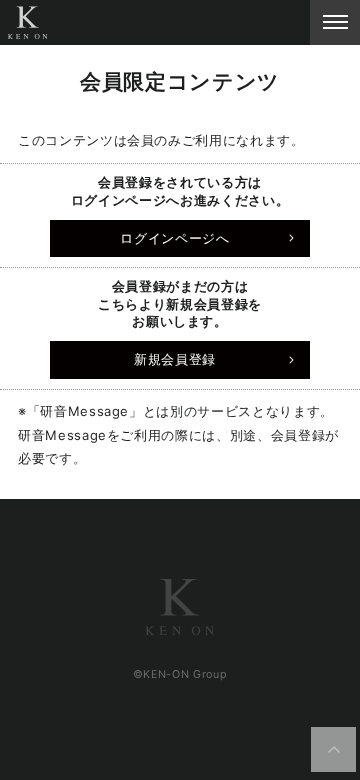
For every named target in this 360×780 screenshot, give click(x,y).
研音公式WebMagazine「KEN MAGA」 (27, 22)
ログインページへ (174, 238)
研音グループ (180, 607)
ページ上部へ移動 (334, 750)
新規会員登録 (175, 359)
